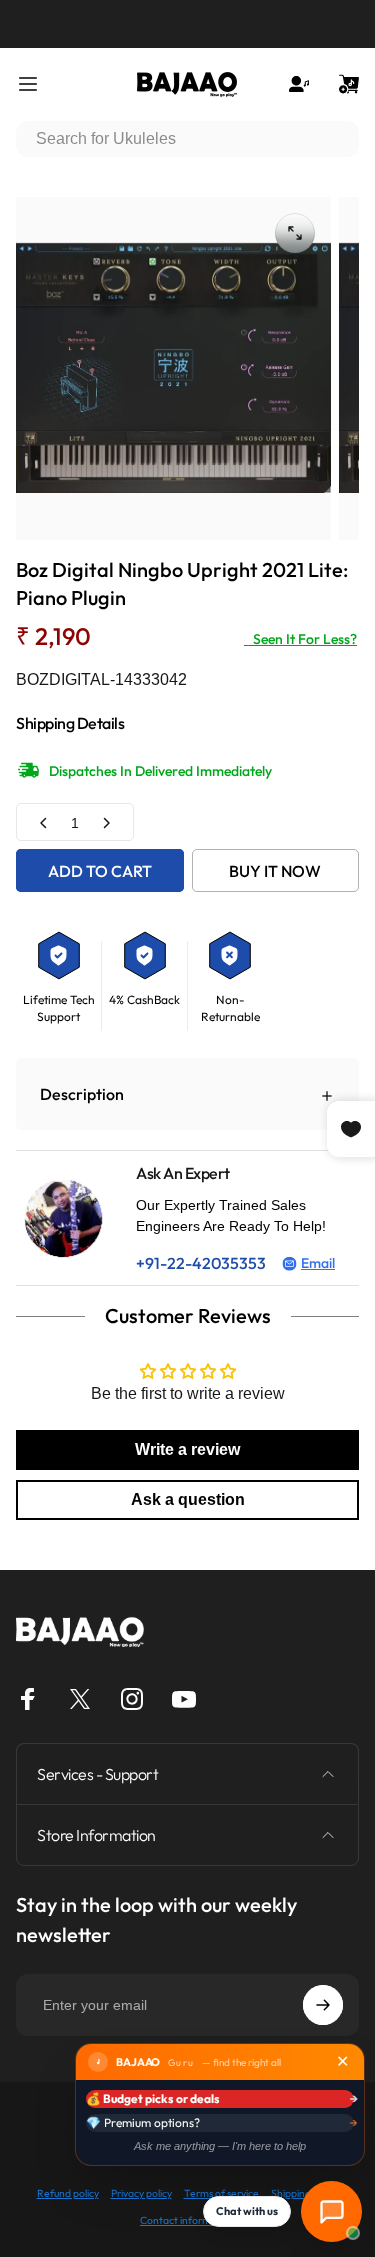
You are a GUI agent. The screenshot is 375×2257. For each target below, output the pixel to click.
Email (318, 1263)
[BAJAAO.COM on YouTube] (184, 1699)
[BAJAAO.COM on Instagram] (132, 1699)
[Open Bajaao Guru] (331, 2211)
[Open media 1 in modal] (295, 233)
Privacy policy (141, 2193)
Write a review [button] (187, 1449)
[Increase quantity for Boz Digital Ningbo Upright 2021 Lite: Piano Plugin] (106, 822)
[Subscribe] (323, 2005)
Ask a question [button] (188, 1499)
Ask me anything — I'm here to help (220, 2146)
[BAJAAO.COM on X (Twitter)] (80, 1699)
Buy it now (275, 871)
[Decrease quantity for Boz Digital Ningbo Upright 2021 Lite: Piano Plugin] (44, 822)
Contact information (187, 2220)
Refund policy (68, 2193)
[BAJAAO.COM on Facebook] (28, 1699)
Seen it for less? (300, 639)
